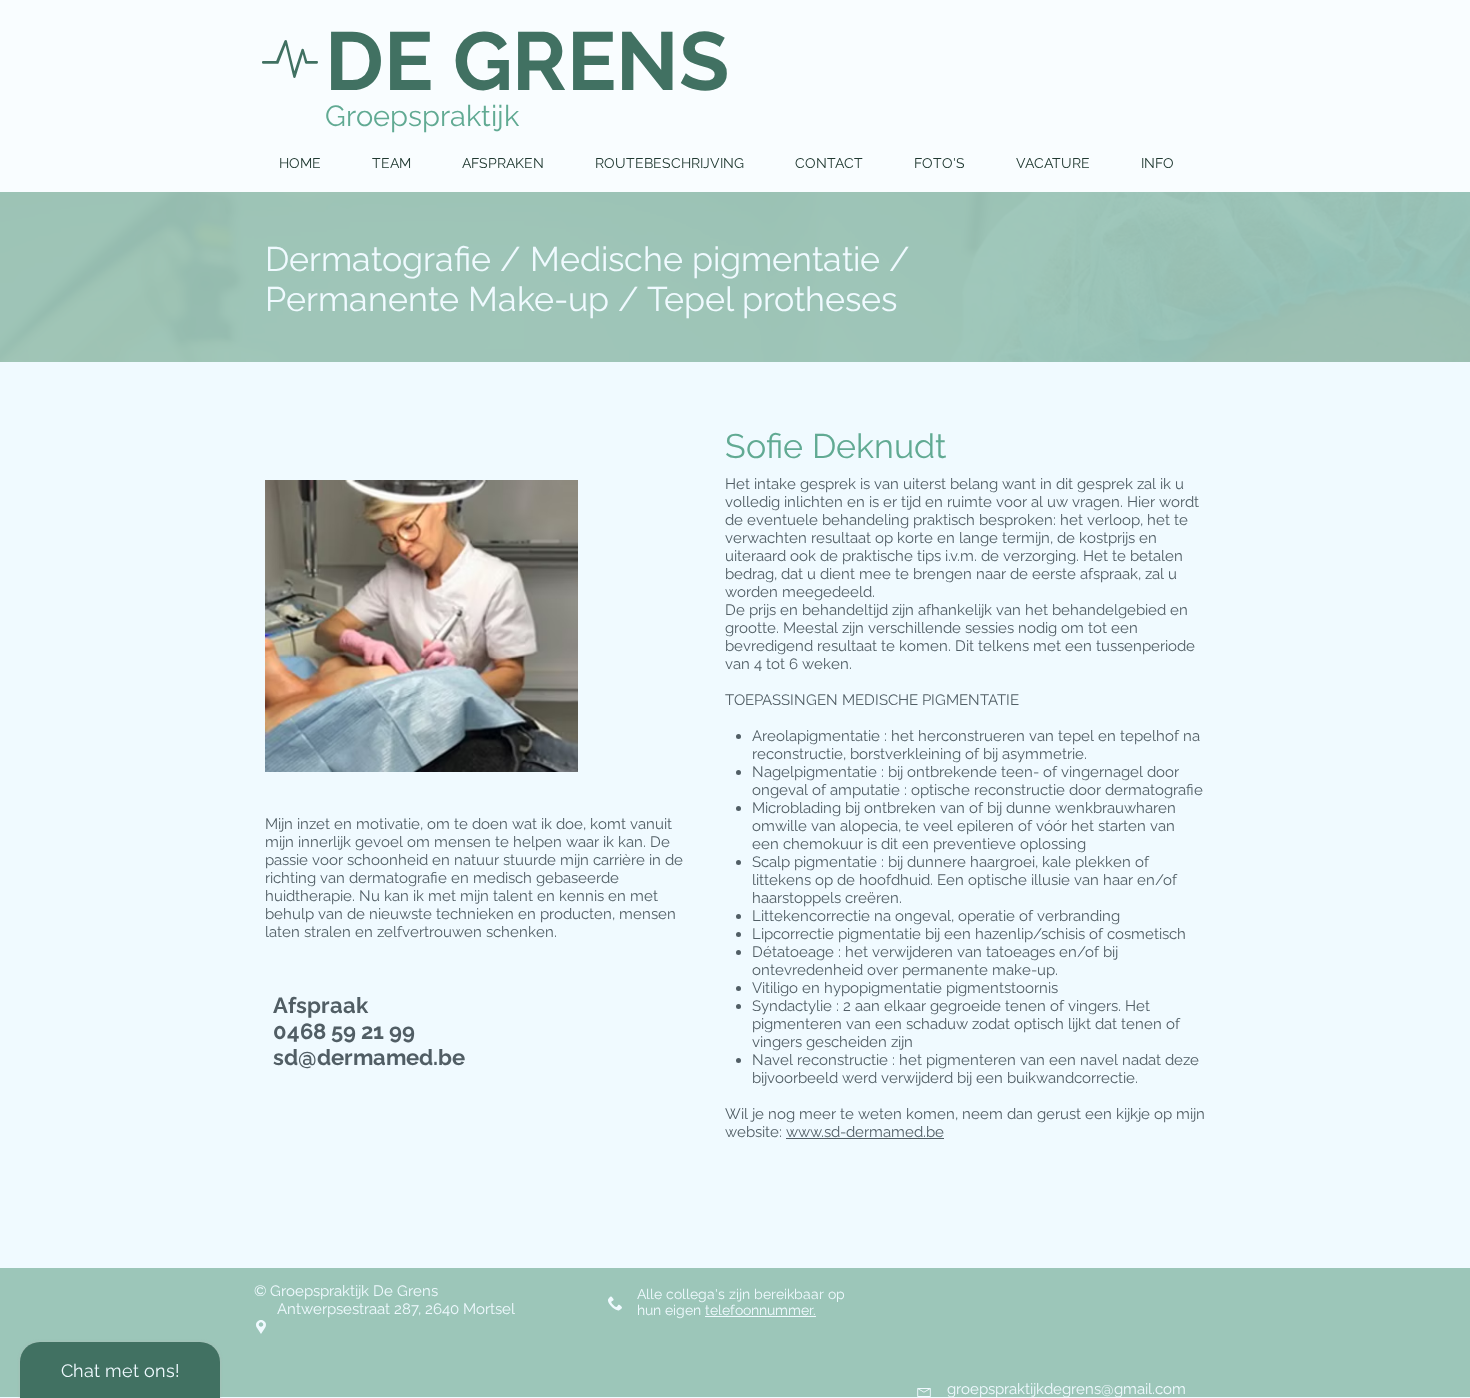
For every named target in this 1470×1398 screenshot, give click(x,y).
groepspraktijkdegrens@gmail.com (1066, 1389)
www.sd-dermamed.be (865, 1132)
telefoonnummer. (760, 1310)
